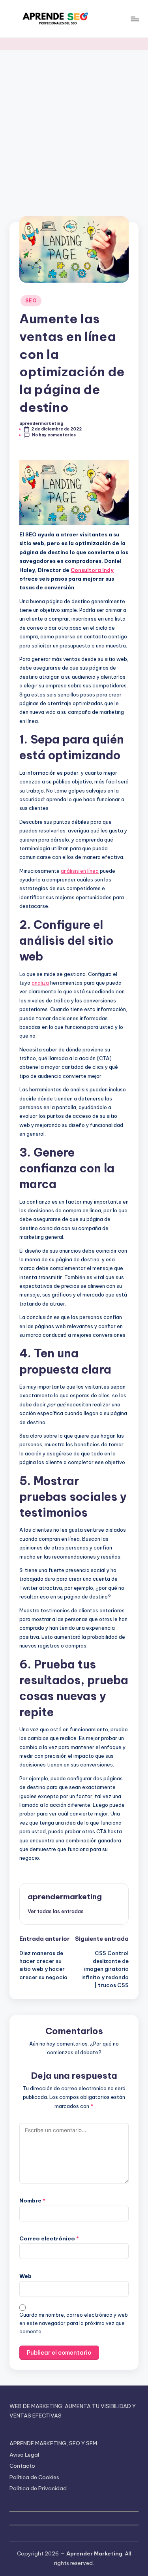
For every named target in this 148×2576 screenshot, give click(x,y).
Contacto (22, 2466)
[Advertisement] (74, 128)
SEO (31, 301)
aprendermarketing (65, 1897)
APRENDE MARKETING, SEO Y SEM (53, 2443)
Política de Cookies (34, 2477)
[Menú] (135, 19)
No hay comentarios (54, 435)
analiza (40, 983)
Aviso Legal (24, 2455)
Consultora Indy (92, 570)
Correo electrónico (49, 2238)
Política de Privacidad (38, 2488)
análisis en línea (80, 871)
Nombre (32, 2200)
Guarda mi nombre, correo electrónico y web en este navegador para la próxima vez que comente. (74, 2323)
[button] (56, 1911)
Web (25, 2276)
